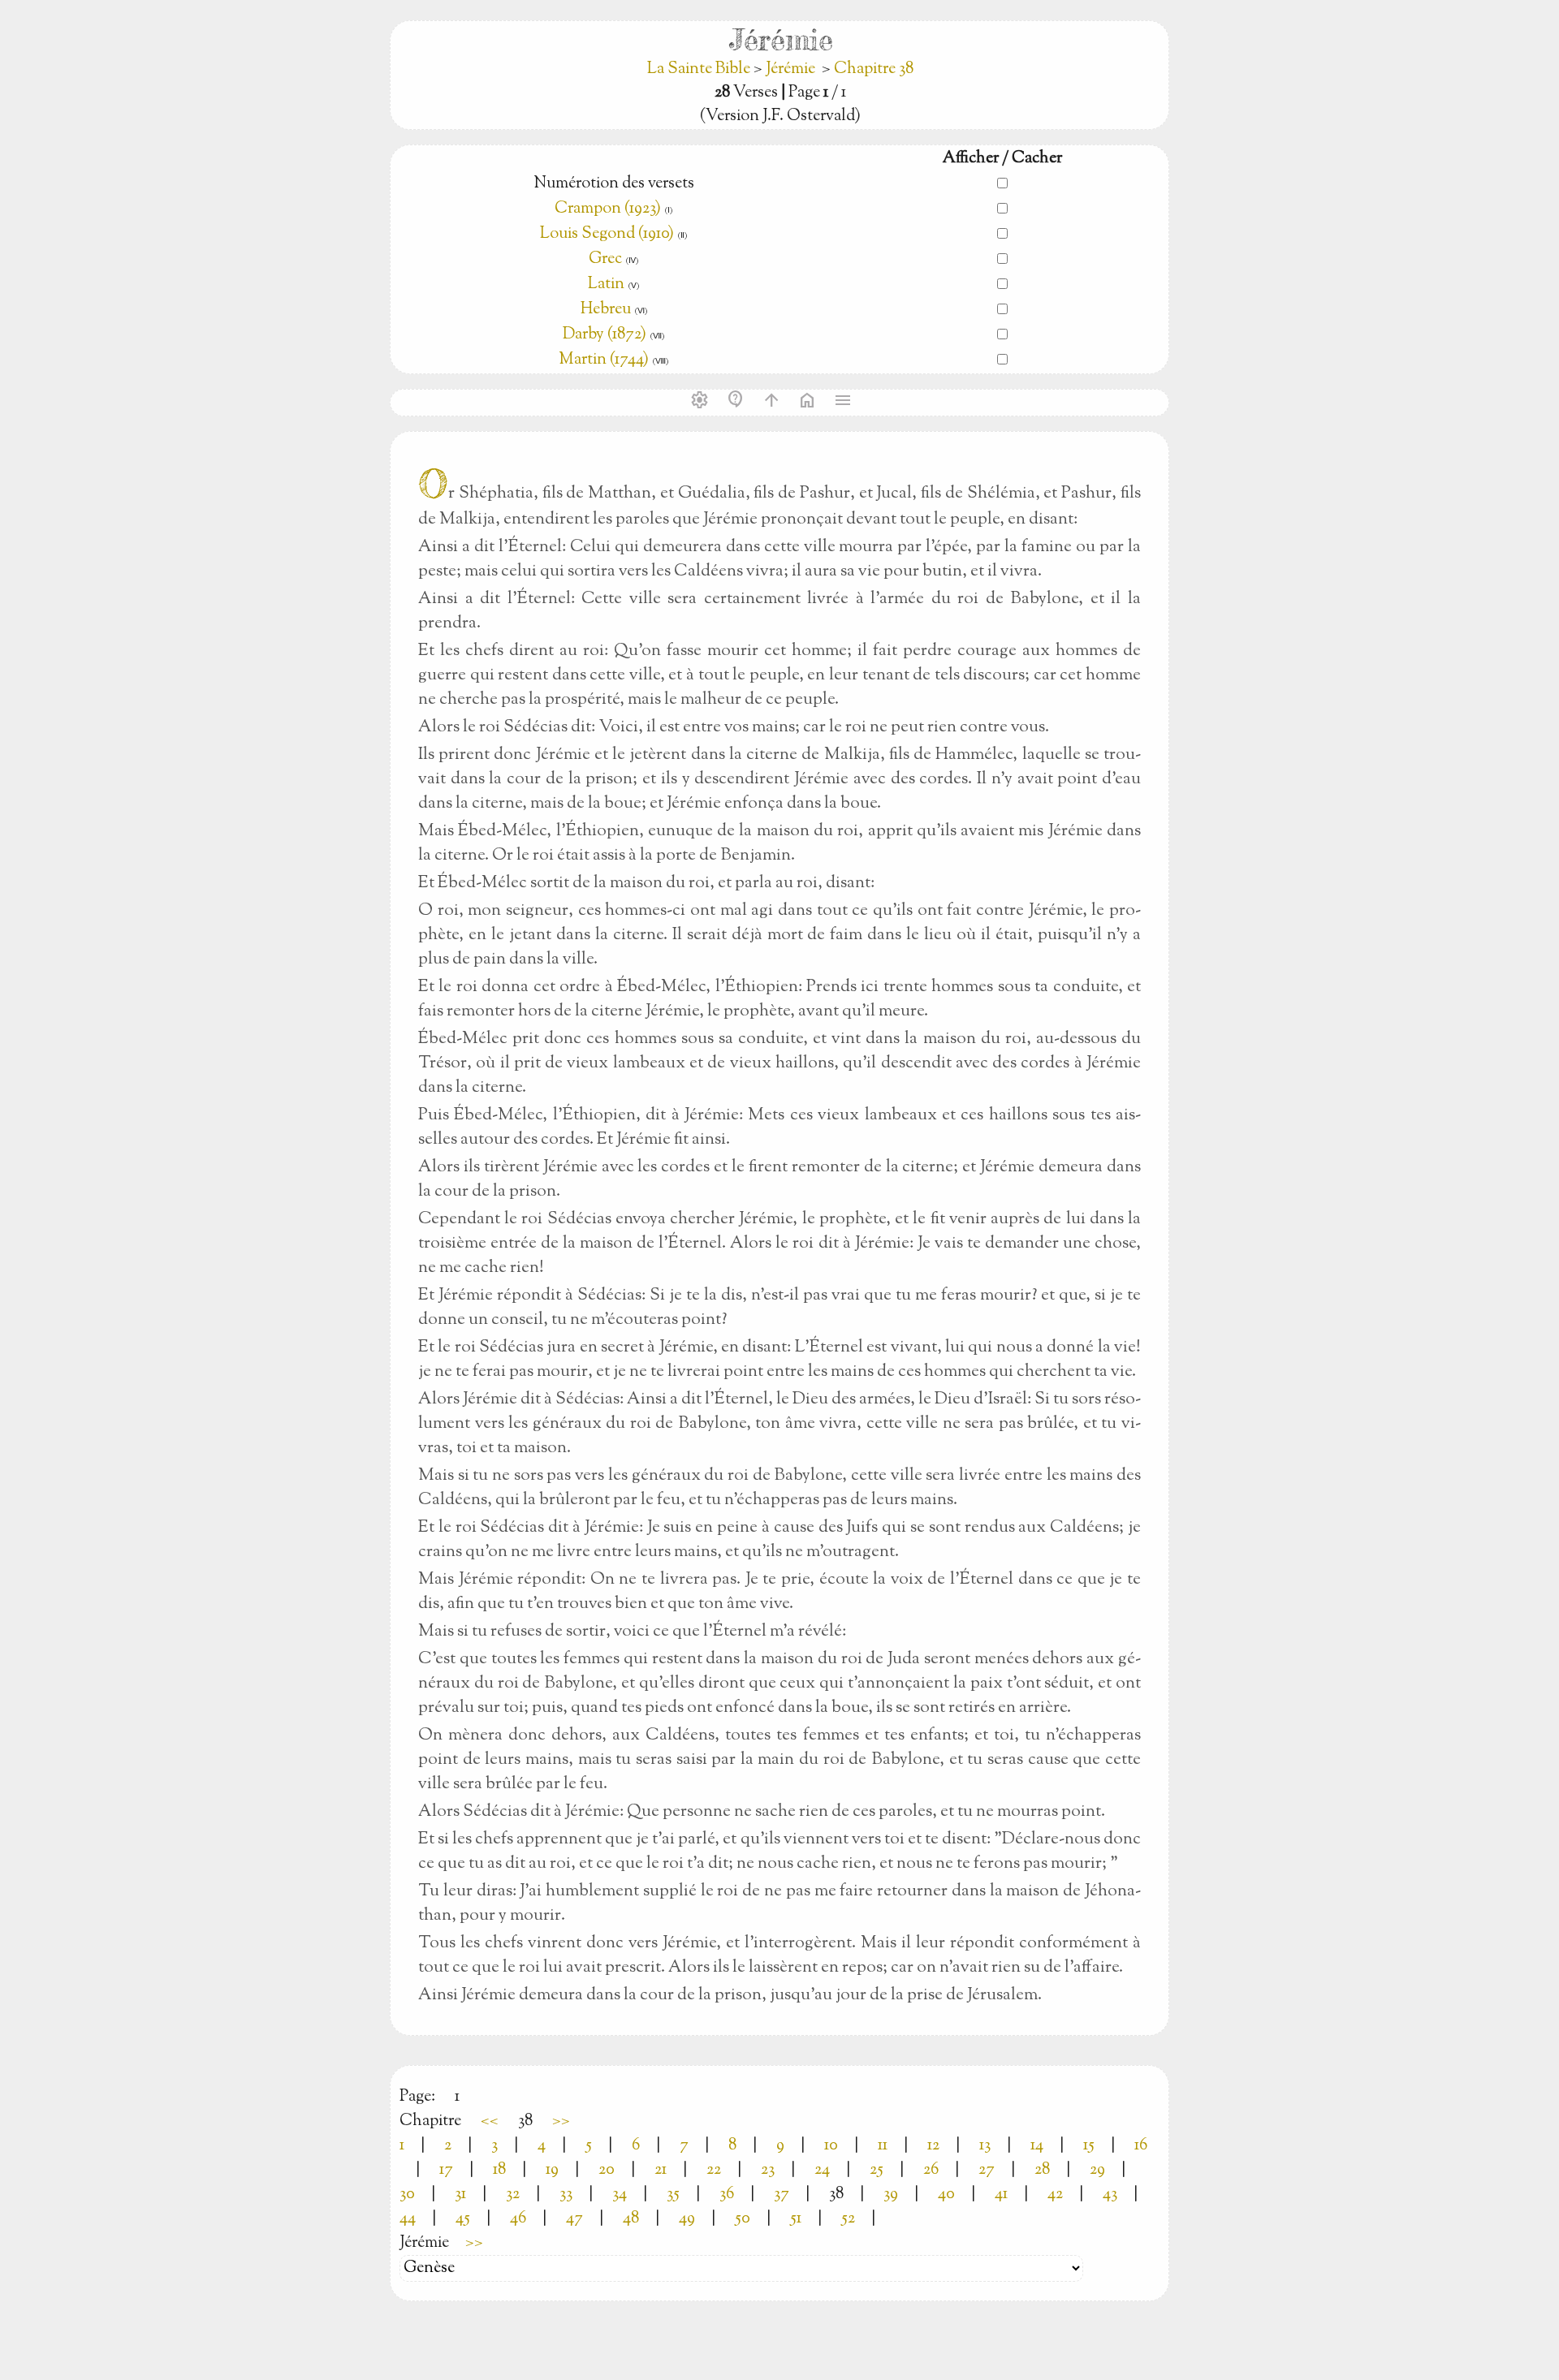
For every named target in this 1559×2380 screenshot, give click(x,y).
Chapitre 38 (874, 69)
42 (1055, 2195)
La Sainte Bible (700, 69)
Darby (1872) (605, 335)
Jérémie (790, 69)
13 (985, 2146)
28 (1042, 2170)
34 (620, 2195)
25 (877, 2170)
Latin (606, 285)
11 (883, 2146)
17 (446, 2170)
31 (460, 2195)
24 (822, 2170)
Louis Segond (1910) (609, 234)
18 (499, 2170)
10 (831, 2146)
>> (561, 2121)
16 (1141, 2146)
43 (1110, 2195)
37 (782, 2195)
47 (574, 2219)
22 (714, 2170)
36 (727, 2195)
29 (1097, 2170)
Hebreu (606, 310)
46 (518, 2219)
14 (1037, 2146)
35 (673, 2195)
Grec (605, 259)
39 (891, 2195)
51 (796, 2219)
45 (463, 2219)
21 (661, 2170)
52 (848, 2219)
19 (552, 2170)
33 (566, 2195)
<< (490, 2121)
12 (933, 2146)
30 (407, 2195)
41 (1001, 2195)
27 (987, 2170)
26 (931, 2170)
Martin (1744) (604, 360)
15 (1089, 2146)
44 (408, 2219)
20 (607, 2170)
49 (687, 2219)
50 (743, 2219)
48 (631, 2219)
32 (513, 2195)
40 (946, 2195)
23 (768, 2170)
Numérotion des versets (614, 184)
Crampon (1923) (608, 209)
